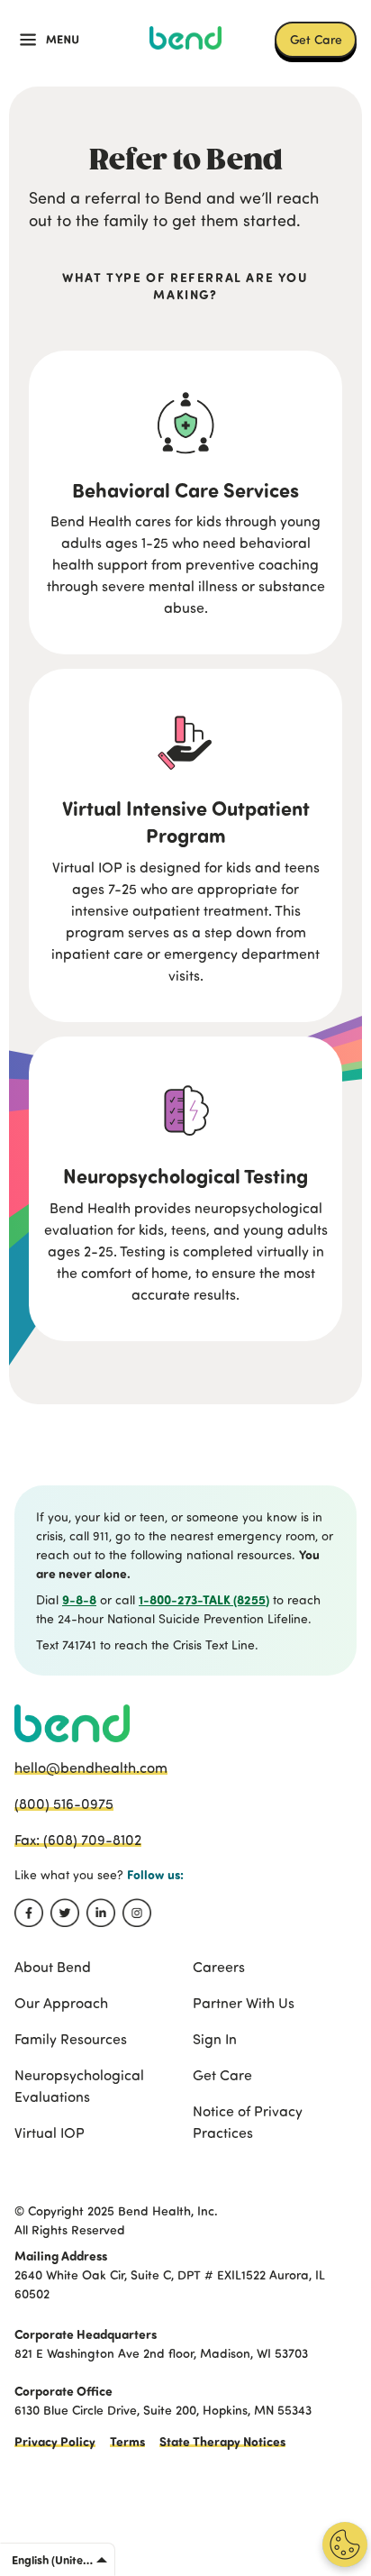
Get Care (316, 39)
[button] (50, 40)
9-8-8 (79, 1599)
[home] (185, 37)
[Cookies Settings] (345, 2544)
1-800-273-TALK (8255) (204, 1599)
